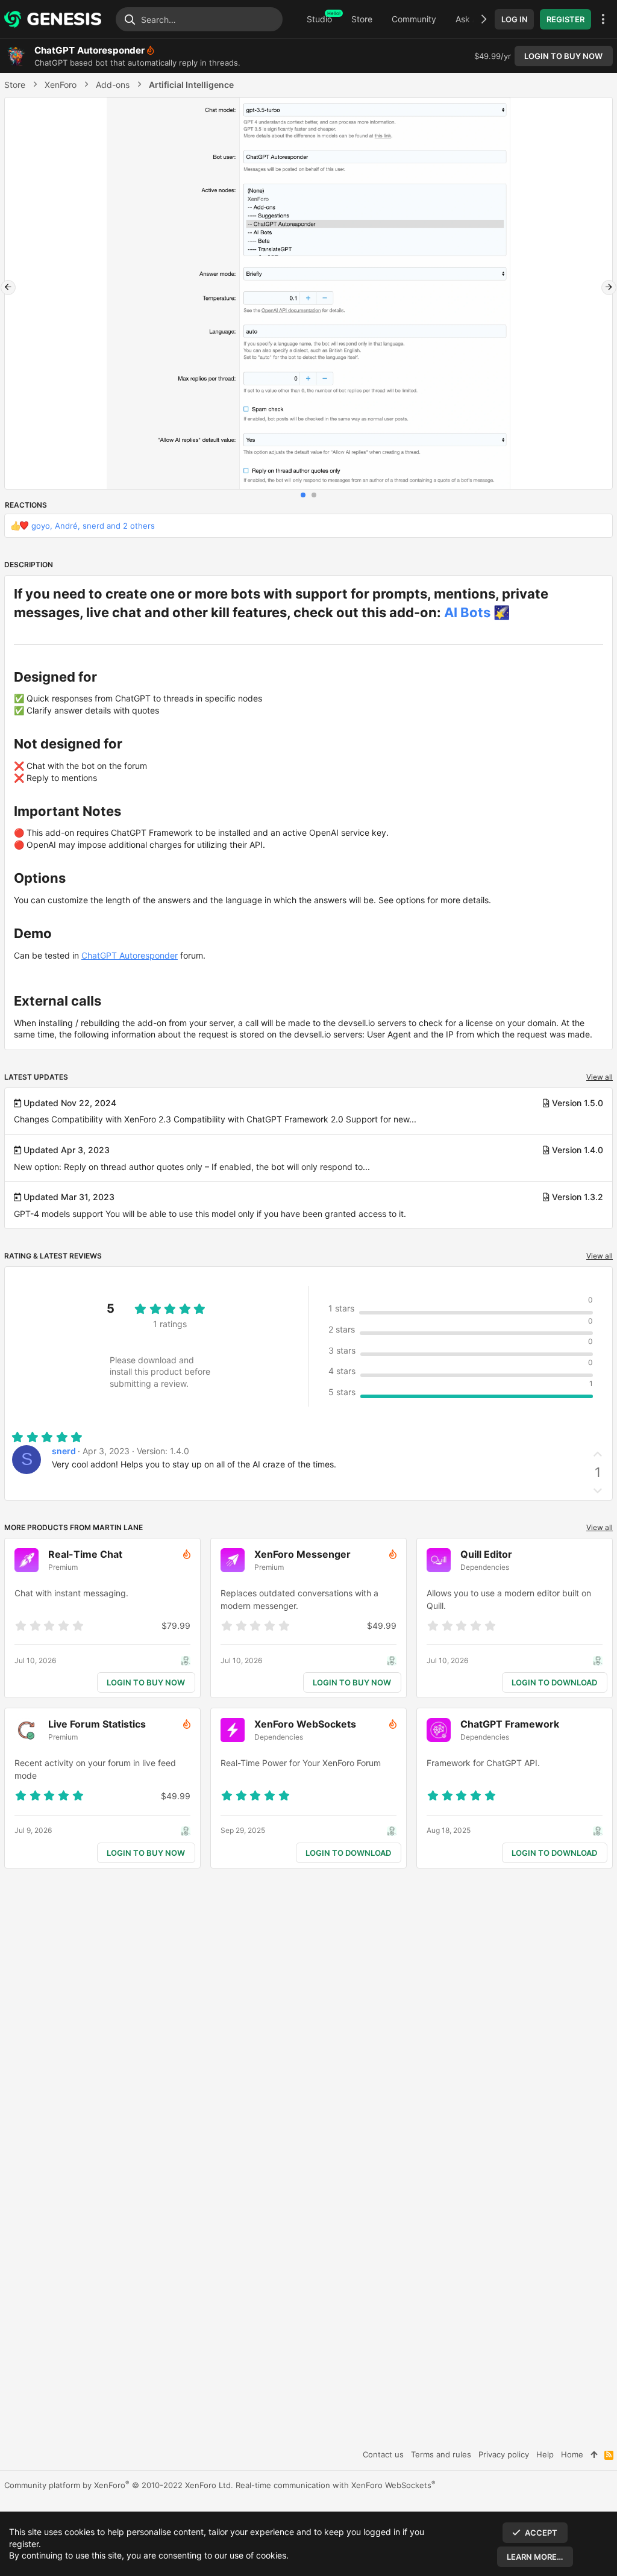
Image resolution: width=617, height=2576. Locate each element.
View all (600, 1077)
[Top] (594, 2454)
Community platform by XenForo (119, 2485)
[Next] (609, 288)
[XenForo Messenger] (318, 1601)
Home (572, 2454)
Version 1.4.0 (578, 1150)
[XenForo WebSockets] (318, 1771)
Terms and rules (441, 2454)
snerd (64, 1451)
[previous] (8, 288)
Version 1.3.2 (578, 1197)
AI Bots (467, 612)
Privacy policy (504, 2454)
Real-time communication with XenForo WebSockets (336, 2485)
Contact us (383, 2454)
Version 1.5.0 (578, 1103)
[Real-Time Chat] (112, 1601)
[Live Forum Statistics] (112, 1771)
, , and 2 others (93, 526)
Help (545, 2454)
